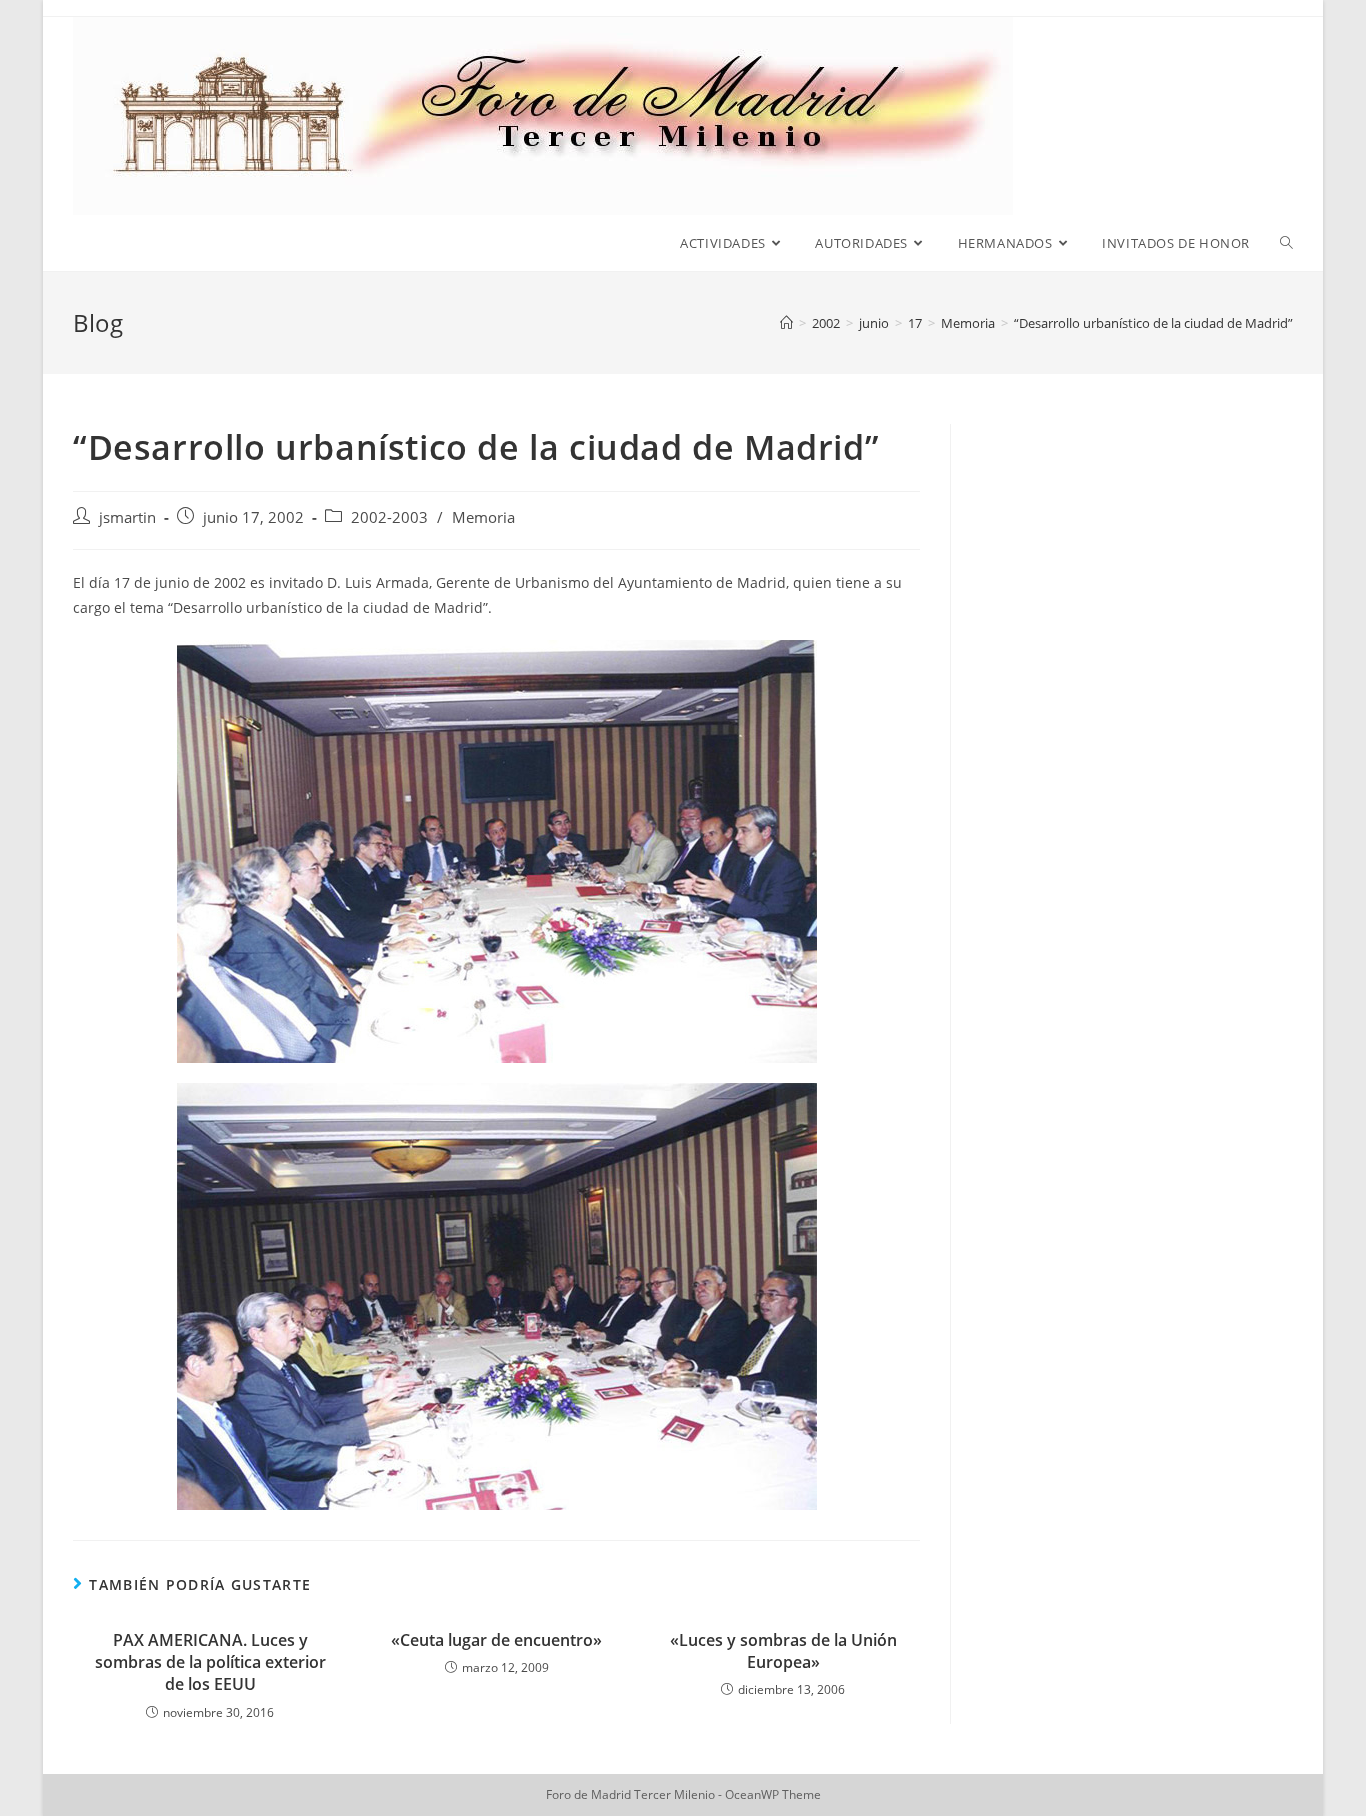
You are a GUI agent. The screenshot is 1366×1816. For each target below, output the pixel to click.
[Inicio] (786, 323)
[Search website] (1286, 243)
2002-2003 (389, 517)
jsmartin (127, 517)
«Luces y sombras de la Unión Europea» (783, 1651)
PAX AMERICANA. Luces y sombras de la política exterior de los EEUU (210, 1662)
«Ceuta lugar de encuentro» (496, 1640)
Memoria (483, 517)
